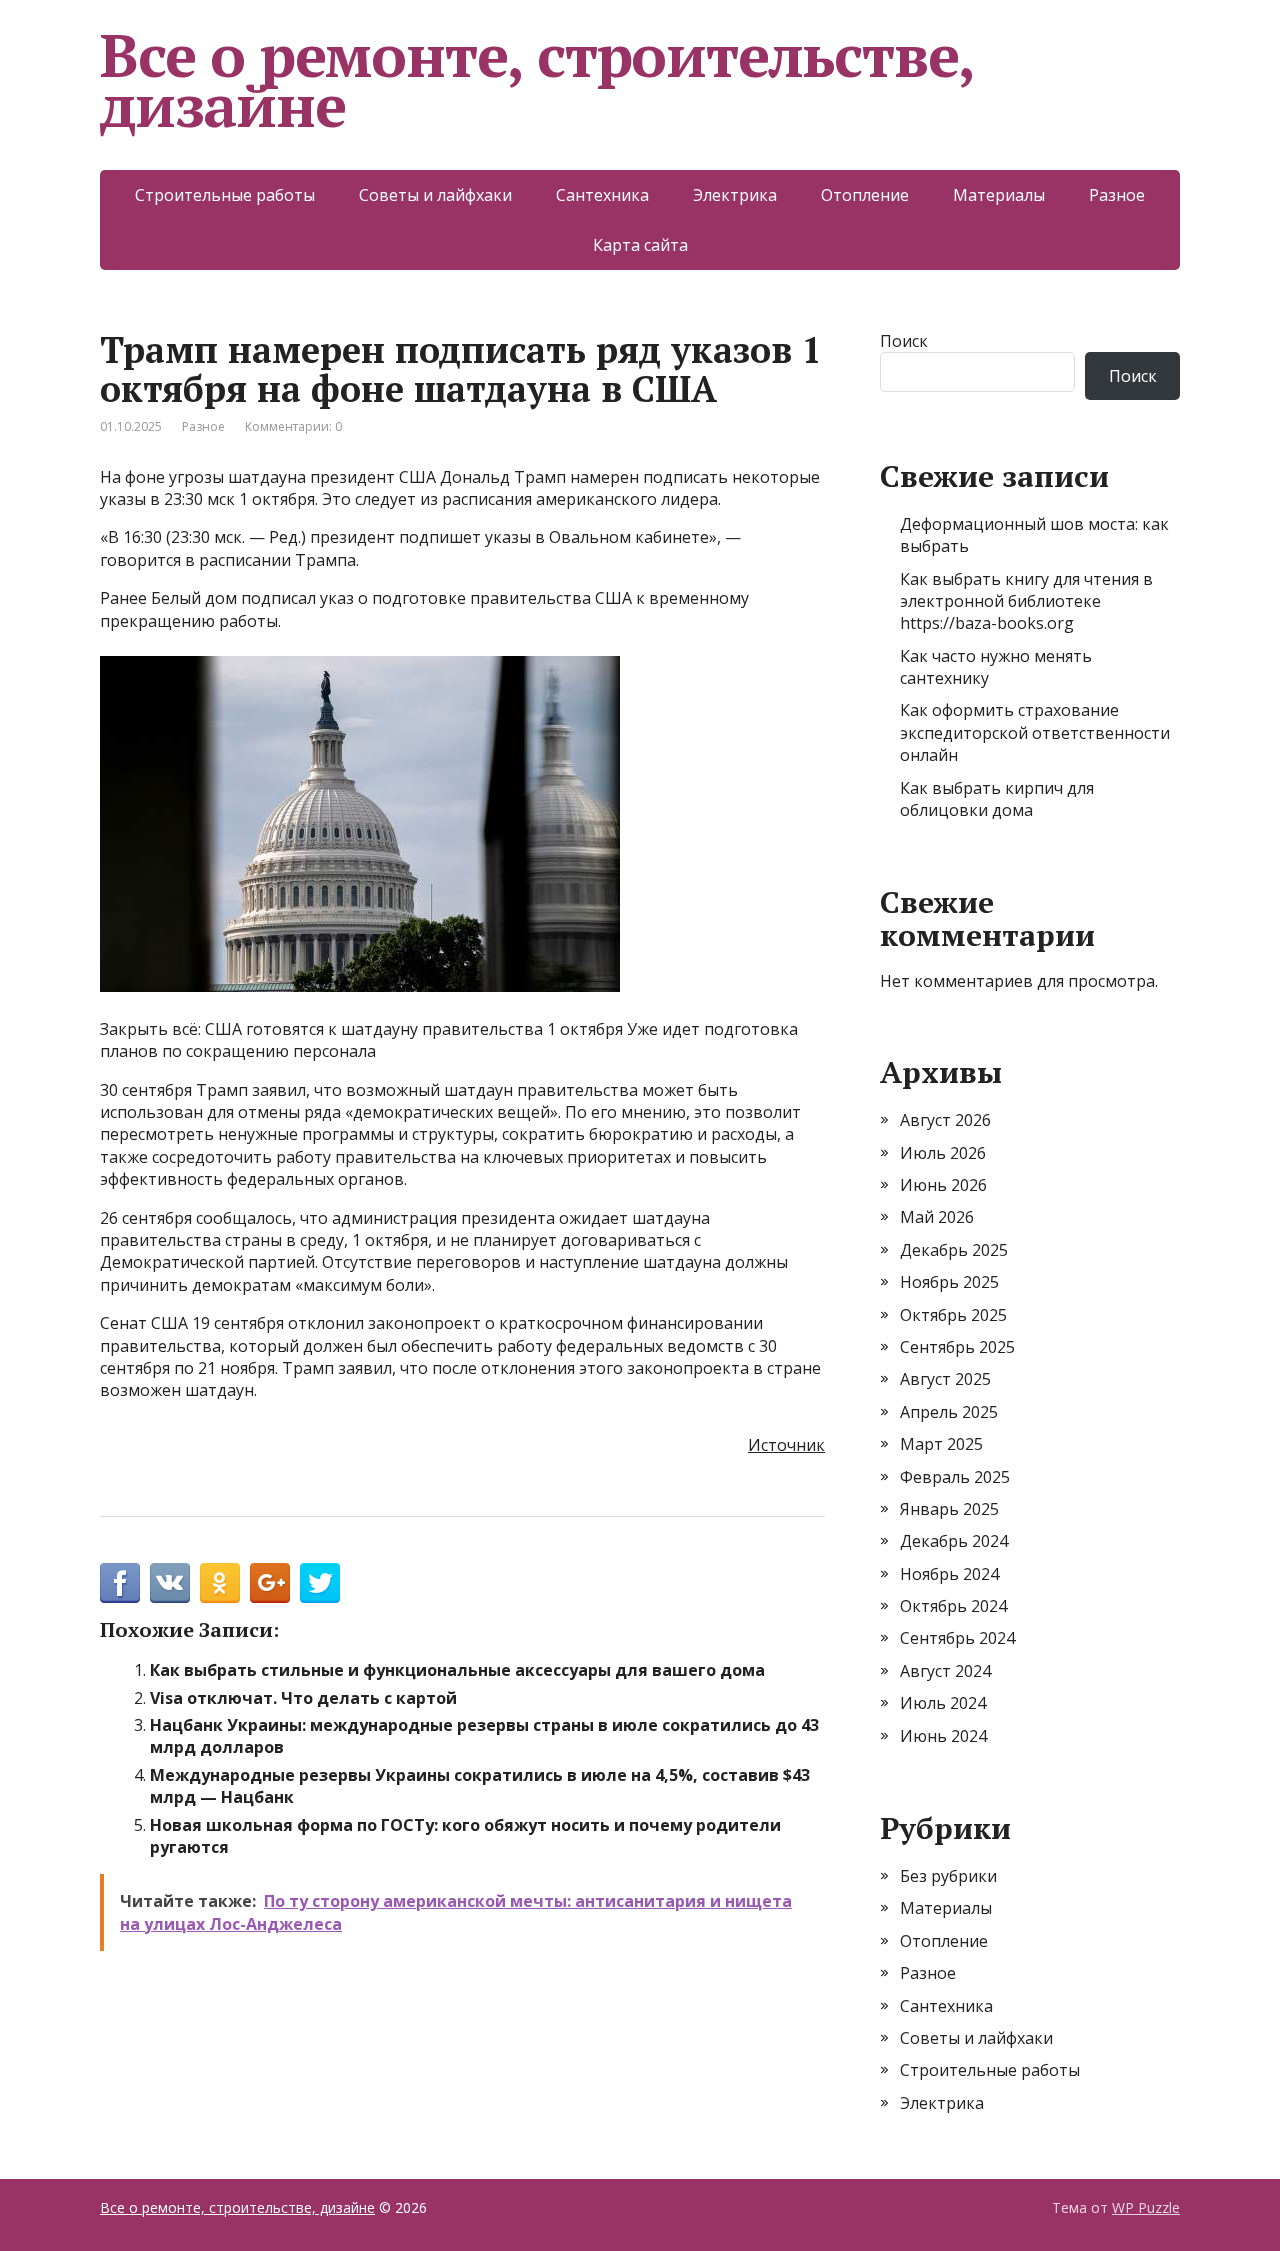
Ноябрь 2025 (949, 1282)
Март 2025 (941, 1444)
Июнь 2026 (943, 1185)
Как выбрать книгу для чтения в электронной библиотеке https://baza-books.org (1026, 601)
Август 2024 (945, 1671)
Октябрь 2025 (953, 1315)
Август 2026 (945, 1120)
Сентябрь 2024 (957, 1638)
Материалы (999, 195)
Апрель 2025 (949, 1412)
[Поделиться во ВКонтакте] (170, 1583)
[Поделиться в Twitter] (320, 1583)
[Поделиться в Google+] (270, 1583)
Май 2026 (937, 1217)
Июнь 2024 (943, 1736)
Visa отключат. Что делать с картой (303, 1698)
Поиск (904, 341)
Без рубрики (948, 1876)
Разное (1117, 195)
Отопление (865, 195)
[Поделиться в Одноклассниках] (220, 1583)
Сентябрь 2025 (957, 1347)
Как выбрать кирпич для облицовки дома (997, 799)
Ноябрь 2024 (949, 1574)
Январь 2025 (949, 1509)
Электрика (735, 195)
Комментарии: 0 (293, 426)
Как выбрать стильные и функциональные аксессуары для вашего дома (457, 1670)
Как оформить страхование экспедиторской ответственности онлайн (1035, 732)
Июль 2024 (943, 1703)
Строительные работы (225, 195)
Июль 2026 (943, 1153)
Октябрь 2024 (953, 1606)
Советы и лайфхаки (435, 195)
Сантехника (602, 195)
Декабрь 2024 (954, 1541)
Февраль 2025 (955, 1477)
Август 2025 (945, 1379)
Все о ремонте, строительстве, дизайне (536, 80)
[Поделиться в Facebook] (120, 1583)
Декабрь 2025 (954, 1250)
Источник (786, 1445)
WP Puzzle (1146, 2207)
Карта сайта (640, 245)
